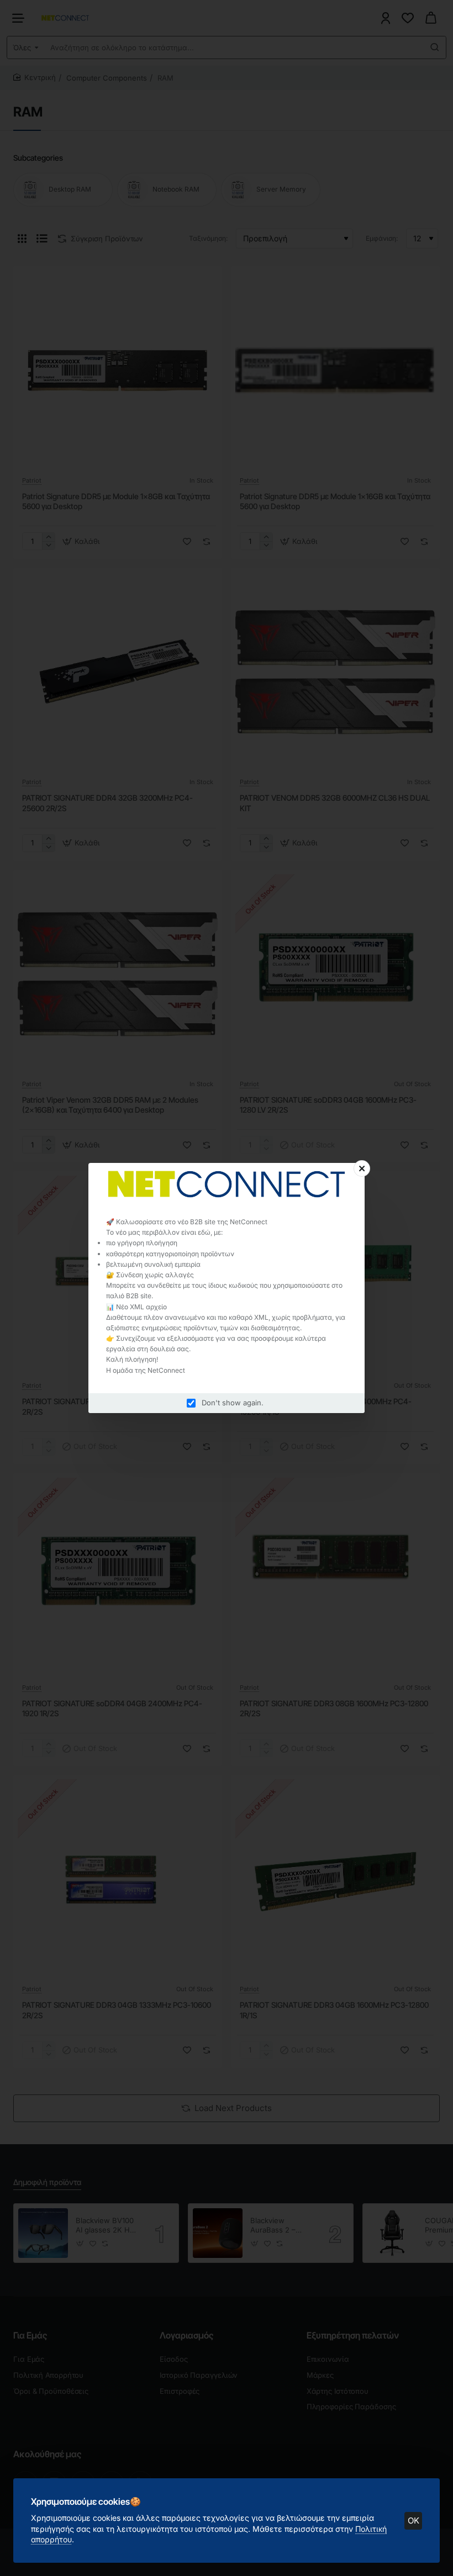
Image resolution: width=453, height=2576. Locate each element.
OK (414, 2521)
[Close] (362, 1168)
